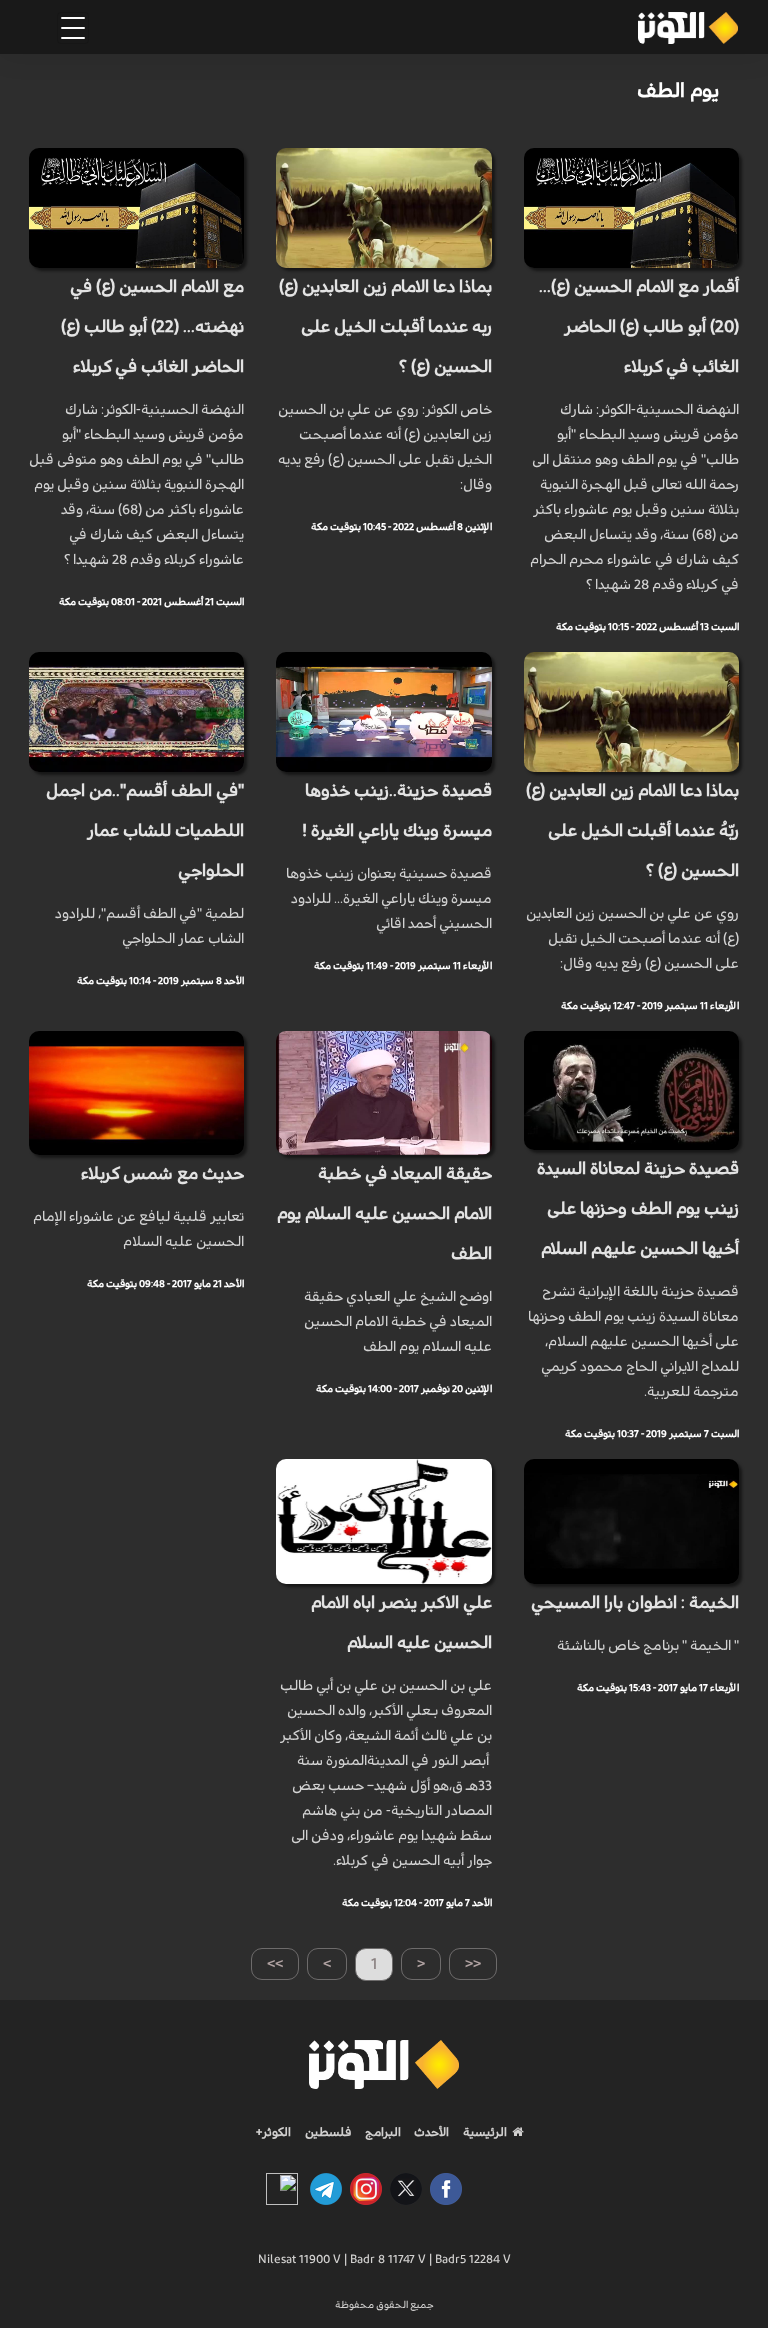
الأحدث (430, 2132)
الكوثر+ (273, 2132)
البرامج (381, 2132)
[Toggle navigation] (73, 28)
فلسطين (328, 2132)
